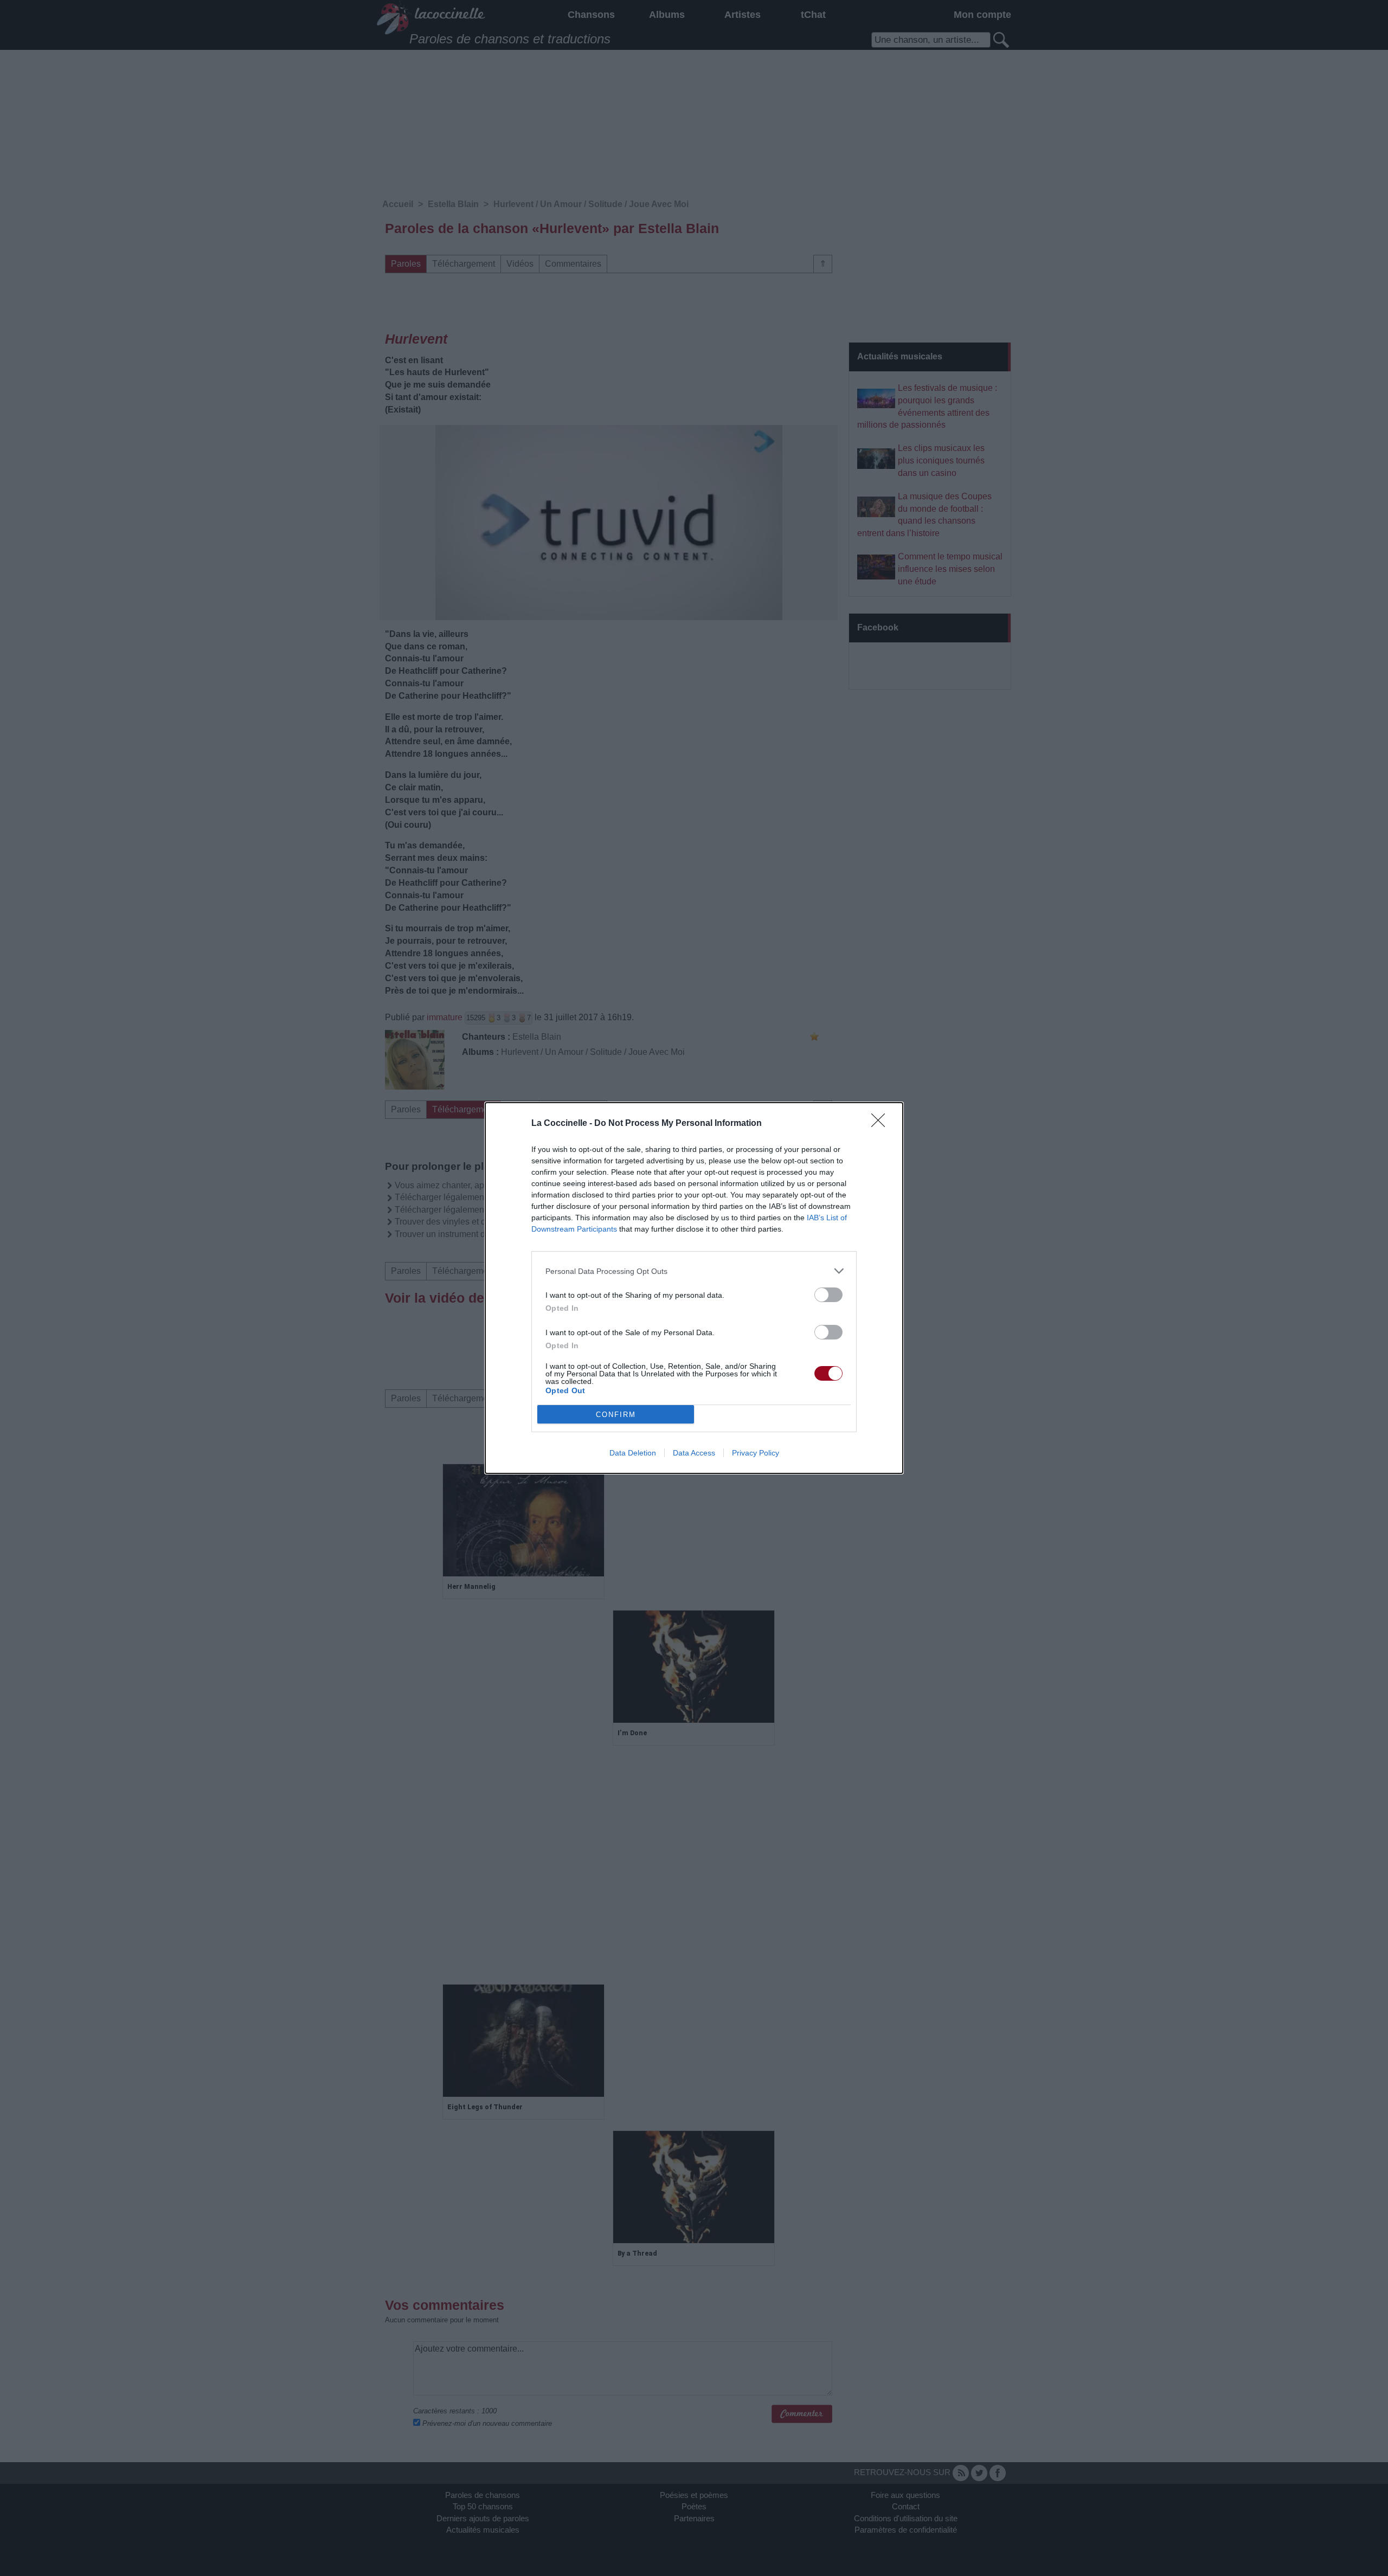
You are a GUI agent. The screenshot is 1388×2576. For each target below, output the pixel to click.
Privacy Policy (756, 1453)
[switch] (828, 1295)
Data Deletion (633, 1453)
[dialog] (694, 1288)
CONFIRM (616, 1415)
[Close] (882, 1124)
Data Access (694, 1453)
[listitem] (694, 1271)
